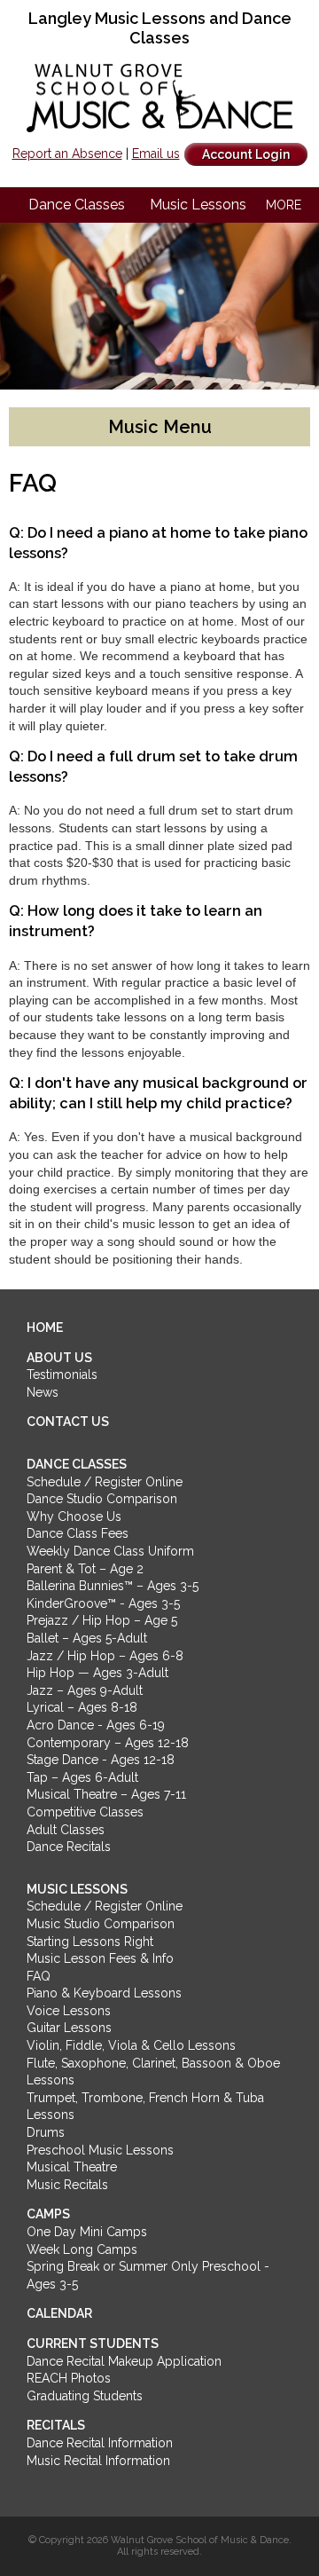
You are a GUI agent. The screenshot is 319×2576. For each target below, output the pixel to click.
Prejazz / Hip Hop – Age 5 (102, 1620)
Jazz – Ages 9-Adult (85, 1690)
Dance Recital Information (100, 2443)
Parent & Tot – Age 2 (85, 1569)
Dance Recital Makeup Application (124, 2361)
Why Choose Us (74, 1516)
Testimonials (62, 1375)
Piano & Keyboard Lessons (104, 1993)
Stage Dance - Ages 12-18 (101, 1760)
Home (45, 1327)
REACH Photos (69, 2378)
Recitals (56, 2425)
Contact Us (68, 1422)
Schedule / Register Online (105, 1482)
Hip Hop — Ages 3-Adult (97, 1673)
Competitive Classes (85, 1812)
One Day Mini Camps (87, 2232)
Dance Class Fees (78, 1533)
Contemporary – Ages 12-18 (108, 1743)
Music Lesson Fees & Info (100, 1958)
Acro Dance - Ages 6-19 (96, 1725)
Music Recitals (67, 2185)
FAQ (39, 1976)
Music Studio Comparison (101, 1924)
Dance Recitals (69, 1847)
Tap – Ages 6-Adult (82, 1777)
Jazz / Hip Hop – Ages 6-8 (105, 1656)
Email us (156, 154)
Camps (48, 2214)
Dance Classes (77, 205)
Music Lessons (198, 205)
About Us (59, 1358)
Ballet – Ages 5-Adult (87, 1638)
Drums (46, 2132)
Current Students (93, 2344)
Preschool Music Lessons (100, 2150)
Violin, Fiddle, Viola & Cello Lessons (131, 2045)
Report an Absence (67, 154)
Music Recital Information (98, 2461)
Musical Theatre (72, 2167)
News (43, 1392)
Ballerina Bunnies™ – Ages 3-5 (113, 1586)
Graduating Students (85, 2396)
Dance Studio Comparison (102, 1499)
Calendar (59, 2313)
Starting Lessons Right (90, 1942)
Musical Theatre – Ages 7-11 (106, 1794)
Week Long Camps (82, 2249)
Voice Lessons (69, 2011)
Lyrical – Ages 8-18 (82, 1707)
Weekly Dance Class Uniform (110, 1551)
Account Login (246, 154)
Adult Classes (66, 1830)
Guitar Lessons (69, 2028)
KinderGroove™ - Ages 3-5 (103, 1603)
